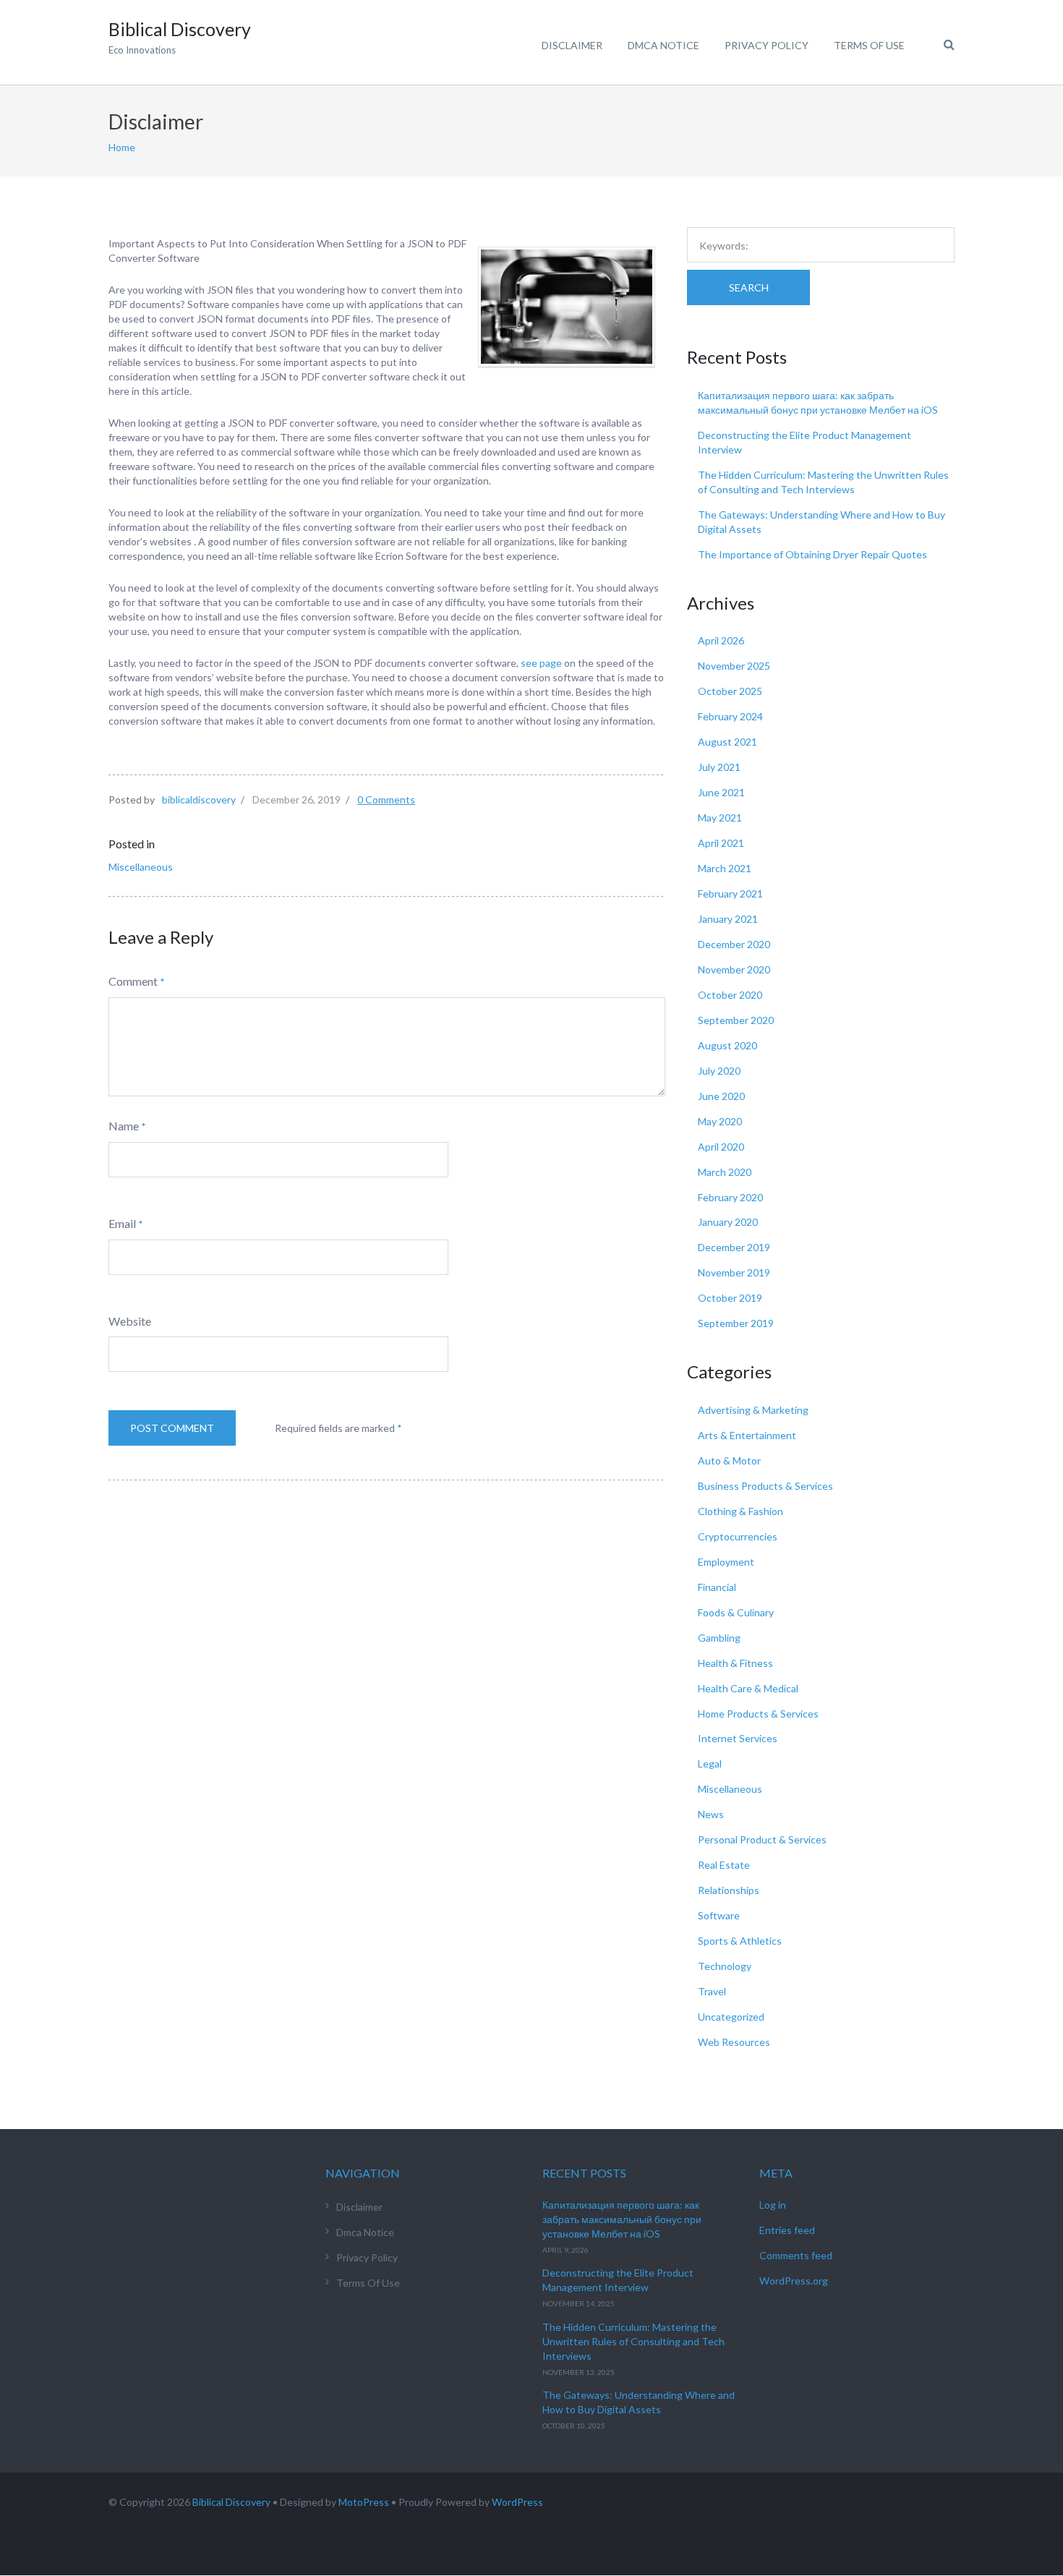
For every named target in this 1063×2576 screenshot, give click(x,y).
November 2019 (734, 1272)
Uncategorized (731, 2017)
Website (130, 1321)
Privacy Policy (767, 45)
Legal (710, 1763)
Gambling (719, 1638)
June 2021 (721, 792)
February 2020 (730, 1197)
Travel (712, 1991)
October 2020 (730, 995)
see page (541, 663)
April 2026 (721, 640)
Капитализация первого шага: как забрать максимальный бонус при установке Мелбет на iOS (622, 2219)
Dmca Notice (663, 45)
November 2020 (734, 969)
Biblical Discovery (231, 2502)
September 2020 (736, 1020)
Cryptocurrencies (738, 1536)
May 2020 (720, 1121)
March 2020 (725, 1172)
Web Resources (734, 2042)
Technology (725, 1966)
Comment (133, 981)
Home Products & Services (758, 1714)
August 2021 (727, 742)
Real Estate (724, 1865)
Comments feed (796, 2255)
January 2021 (728, 919)
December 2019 (734, 1247)
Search (749, 287)
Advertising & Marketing (753, 1410)
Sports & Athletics (740, 1941)
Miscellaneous (141, 867)
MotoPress (364, 2502)
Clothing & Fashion (740, 1511)
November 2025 (734, 666)
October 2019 (730, 1298)
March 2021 (725, 868)
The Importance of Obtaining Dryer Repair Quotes (812, 554)
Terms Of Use (869, 45)
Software (719, 1915)
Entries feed (787, 2230)
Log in (773, 2205)
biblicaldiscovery (199, 799)
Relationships (729, 1890)
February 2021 (730, 894)
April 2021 (721, 843)
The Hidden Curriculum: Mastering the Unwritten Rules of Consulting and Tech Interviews (633, 2341)
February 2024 (730, 716)
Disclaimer (572, 45)
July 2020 (719, 1071)
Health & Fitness (735, 1663)
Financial (717, 1587)
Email (122, 1223)
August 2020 (727, 1045)
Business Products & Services (765, 1486)
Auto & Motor (729, 1460)
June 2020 (721, 1096)
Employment (726, 1562)
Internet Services (738, 1738)
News (711, 1814)
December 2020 (734, 944)
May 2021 (720, 818)
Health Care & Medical (748, 1688)
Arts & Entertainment (747, 1435)
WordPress (517, 2502)
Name (124, 1126)
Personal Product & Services (762, 1839)
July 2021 (719, 767)
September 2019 (736, 1323)
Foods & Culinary (736, 1612)
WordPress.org (794, 2281)
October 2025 (730, 691)
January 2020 (728, 1222)
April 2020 (721, 1147)
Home (122, 147)
